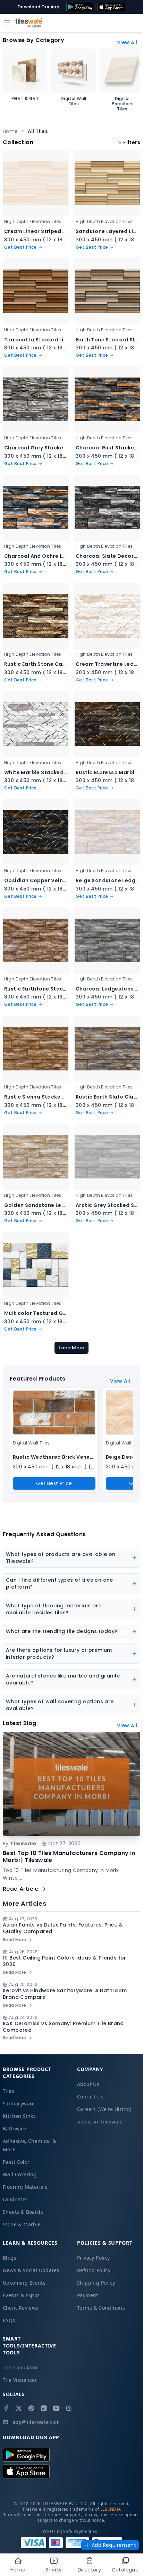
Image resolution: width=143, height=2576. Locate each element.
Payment (88, 2295)
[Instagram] (69, 2408)
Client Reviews (21, 2308)
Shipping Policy (96, 2283)
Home (10, 131)
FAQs (9, 2320)
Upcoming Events (24, 2283)
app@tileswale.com (36, 2422)
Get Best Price (54, 1483)
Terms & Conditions (101, 2308)
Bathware (14, 2128)
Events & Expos (21, 2295)
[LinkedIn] (44, 2408)
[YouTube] (56, 2408)
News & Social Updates (31, 2270)
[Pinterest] (31, 2408)
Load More (71, 1348)
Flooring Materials (25, 2187)
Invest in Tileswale (100, 2122)
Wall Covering (20, 2174)
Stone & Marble (22, 2224)
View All (127, 42)
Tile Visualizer (20, 2380)
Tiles (9, 2091)
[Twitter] (19, 2408)
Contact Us (90, 2097)
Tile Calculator (20, 2367)
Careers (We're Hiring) (104, 2109)
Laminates (15, 2199)
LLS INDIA (111, 2509)
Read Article (21, 1889)
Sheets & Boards (23, 2212)
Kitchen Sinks (19, 2116)
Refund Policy (94, 2270)
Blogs (10, 2258)
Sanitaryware (19, 2103)
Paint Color (16, 2162)
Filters (132, 142)
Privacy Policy (94, 2258)
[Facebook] (6, 2408)
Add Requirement (114, 2545)
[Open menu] (7, 23)
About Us (88, 2084)
